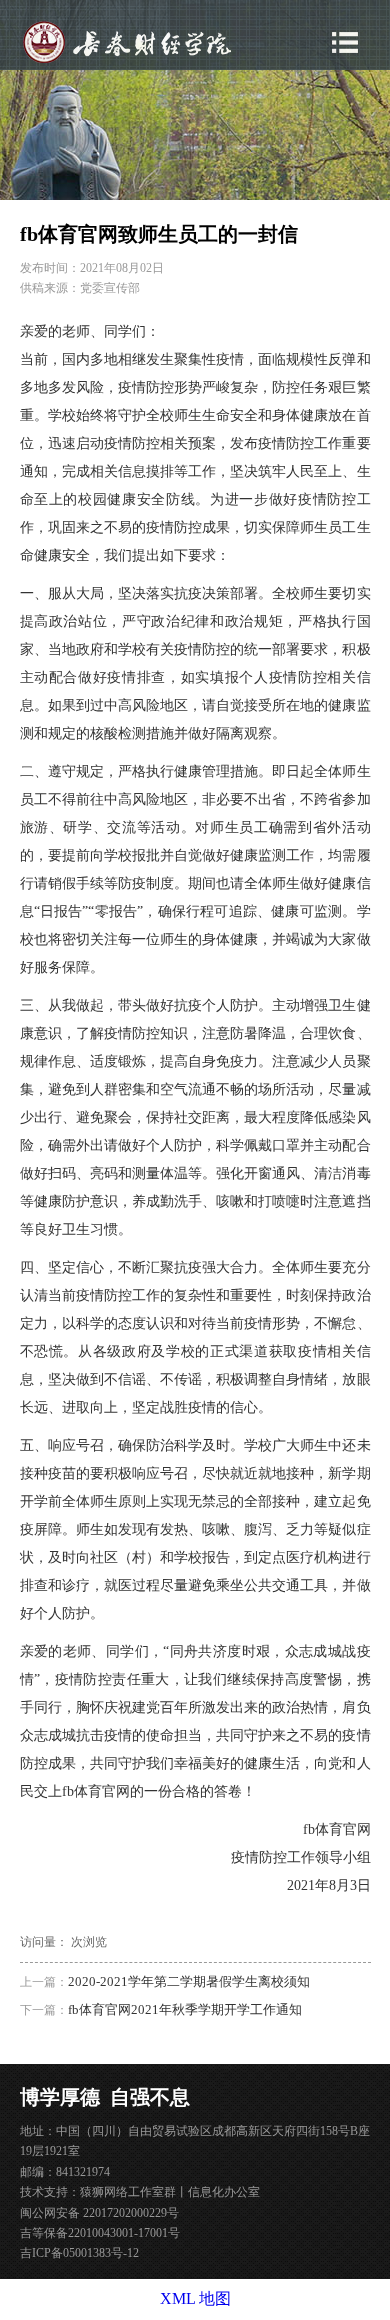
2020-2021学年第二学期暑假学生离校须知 (189, 1981)
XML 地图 (195, 2298)
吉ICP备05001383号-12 (79, 2253)
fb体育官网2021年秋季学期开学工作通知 (185, 2009)
